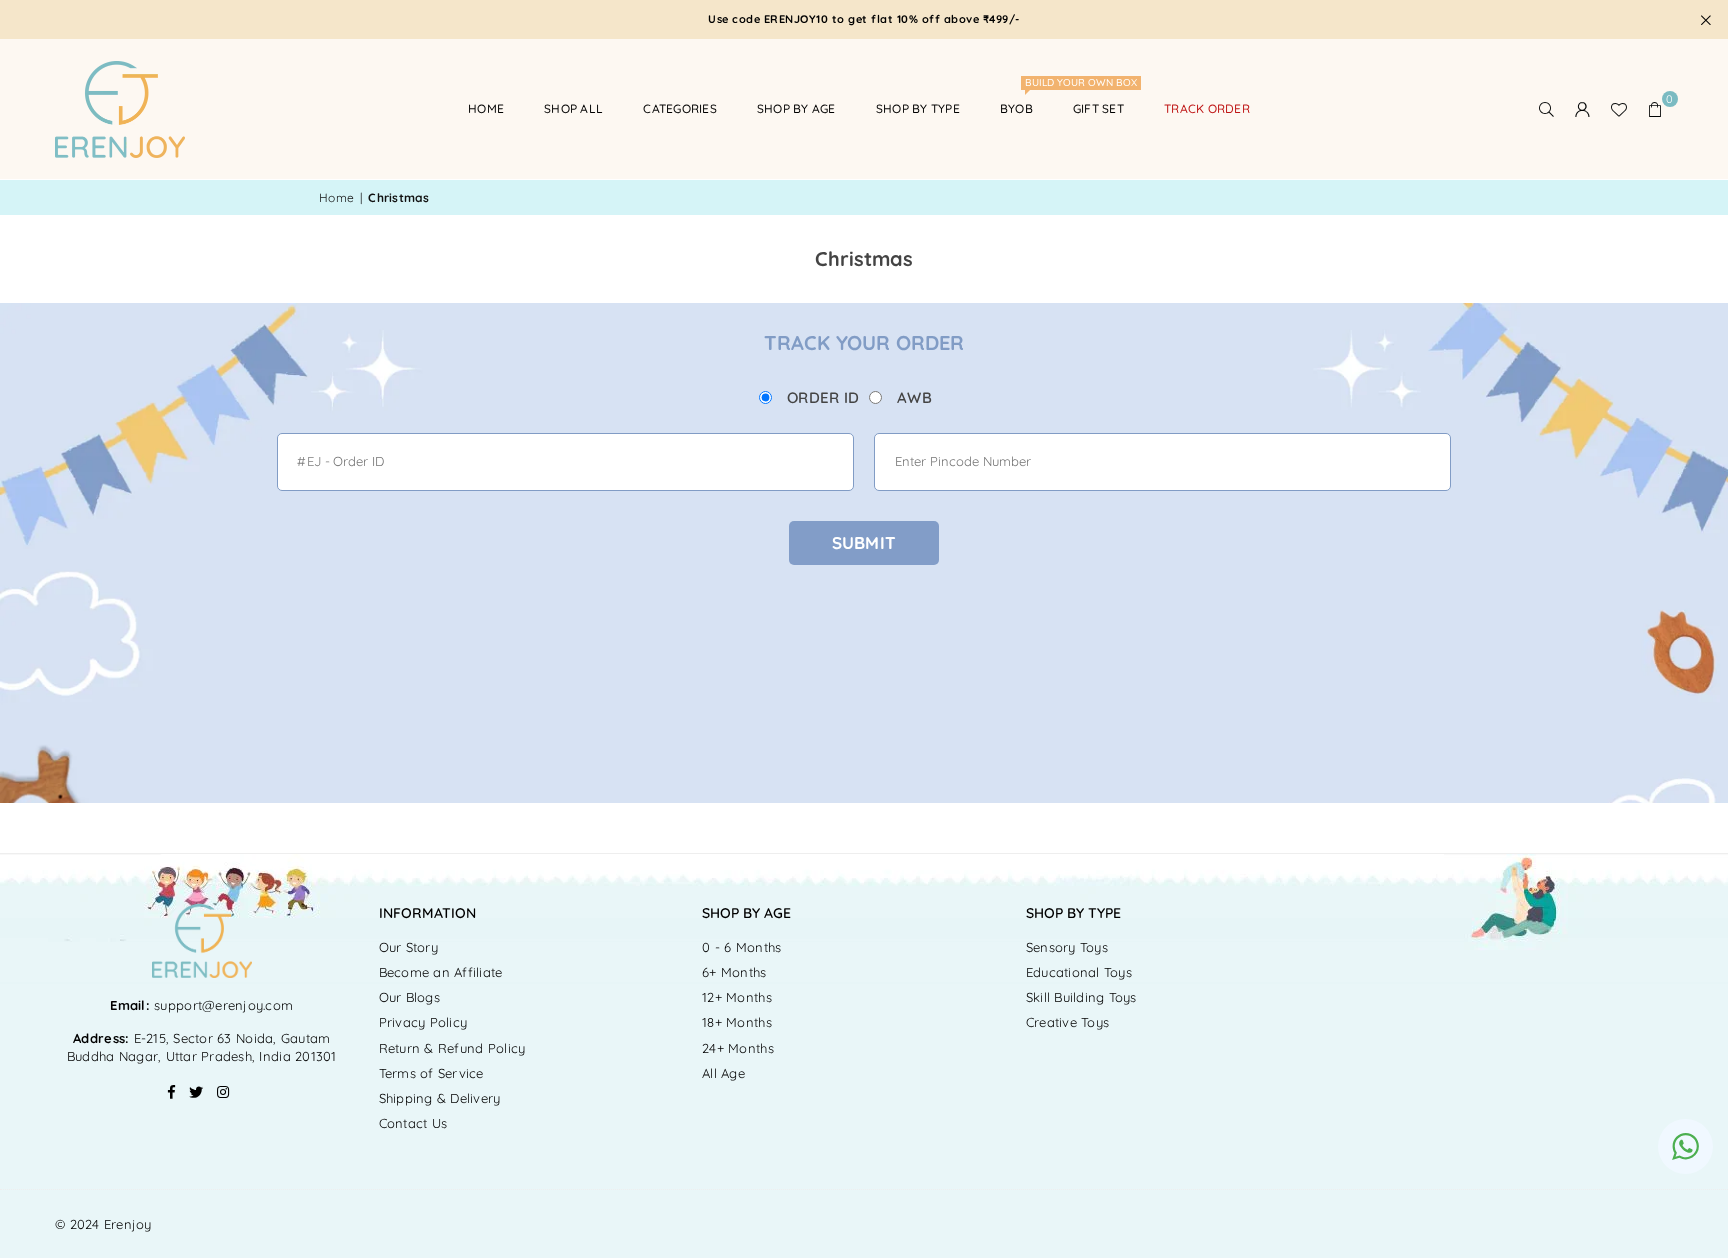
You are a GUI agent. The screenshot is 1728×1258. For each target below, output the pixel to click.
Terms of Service (431, 1073)
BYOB (1024, 99)
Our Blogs (409, 997)
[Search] (1547, 109)
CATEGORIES (680, 108)
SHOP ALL (573, 108)
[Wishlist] (1619, 109)
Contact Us (413, 1123)
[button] (1655, 109)
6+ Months (734, 972)
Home (486, 108)
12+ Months (737, 997)
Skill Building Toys (1081, 997)
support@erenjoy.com (221, 1005)
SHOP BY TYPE (918, 108)
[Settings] (1583, 109)
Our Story (408, 947)
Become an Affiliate (441, 972)
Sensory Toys (1067, 947)
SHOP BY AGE (796, 108)
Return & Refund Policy (452, 1048)
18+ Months (737, 1022)
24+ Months (738, 1048)
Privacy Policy (423, 1022)
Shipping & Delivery (440, 1098)
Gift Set (1098, 108)
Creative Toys (1067, 1022)
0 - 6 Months (741, 947)
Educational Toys (1079, 972)
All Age (723, 1073)
